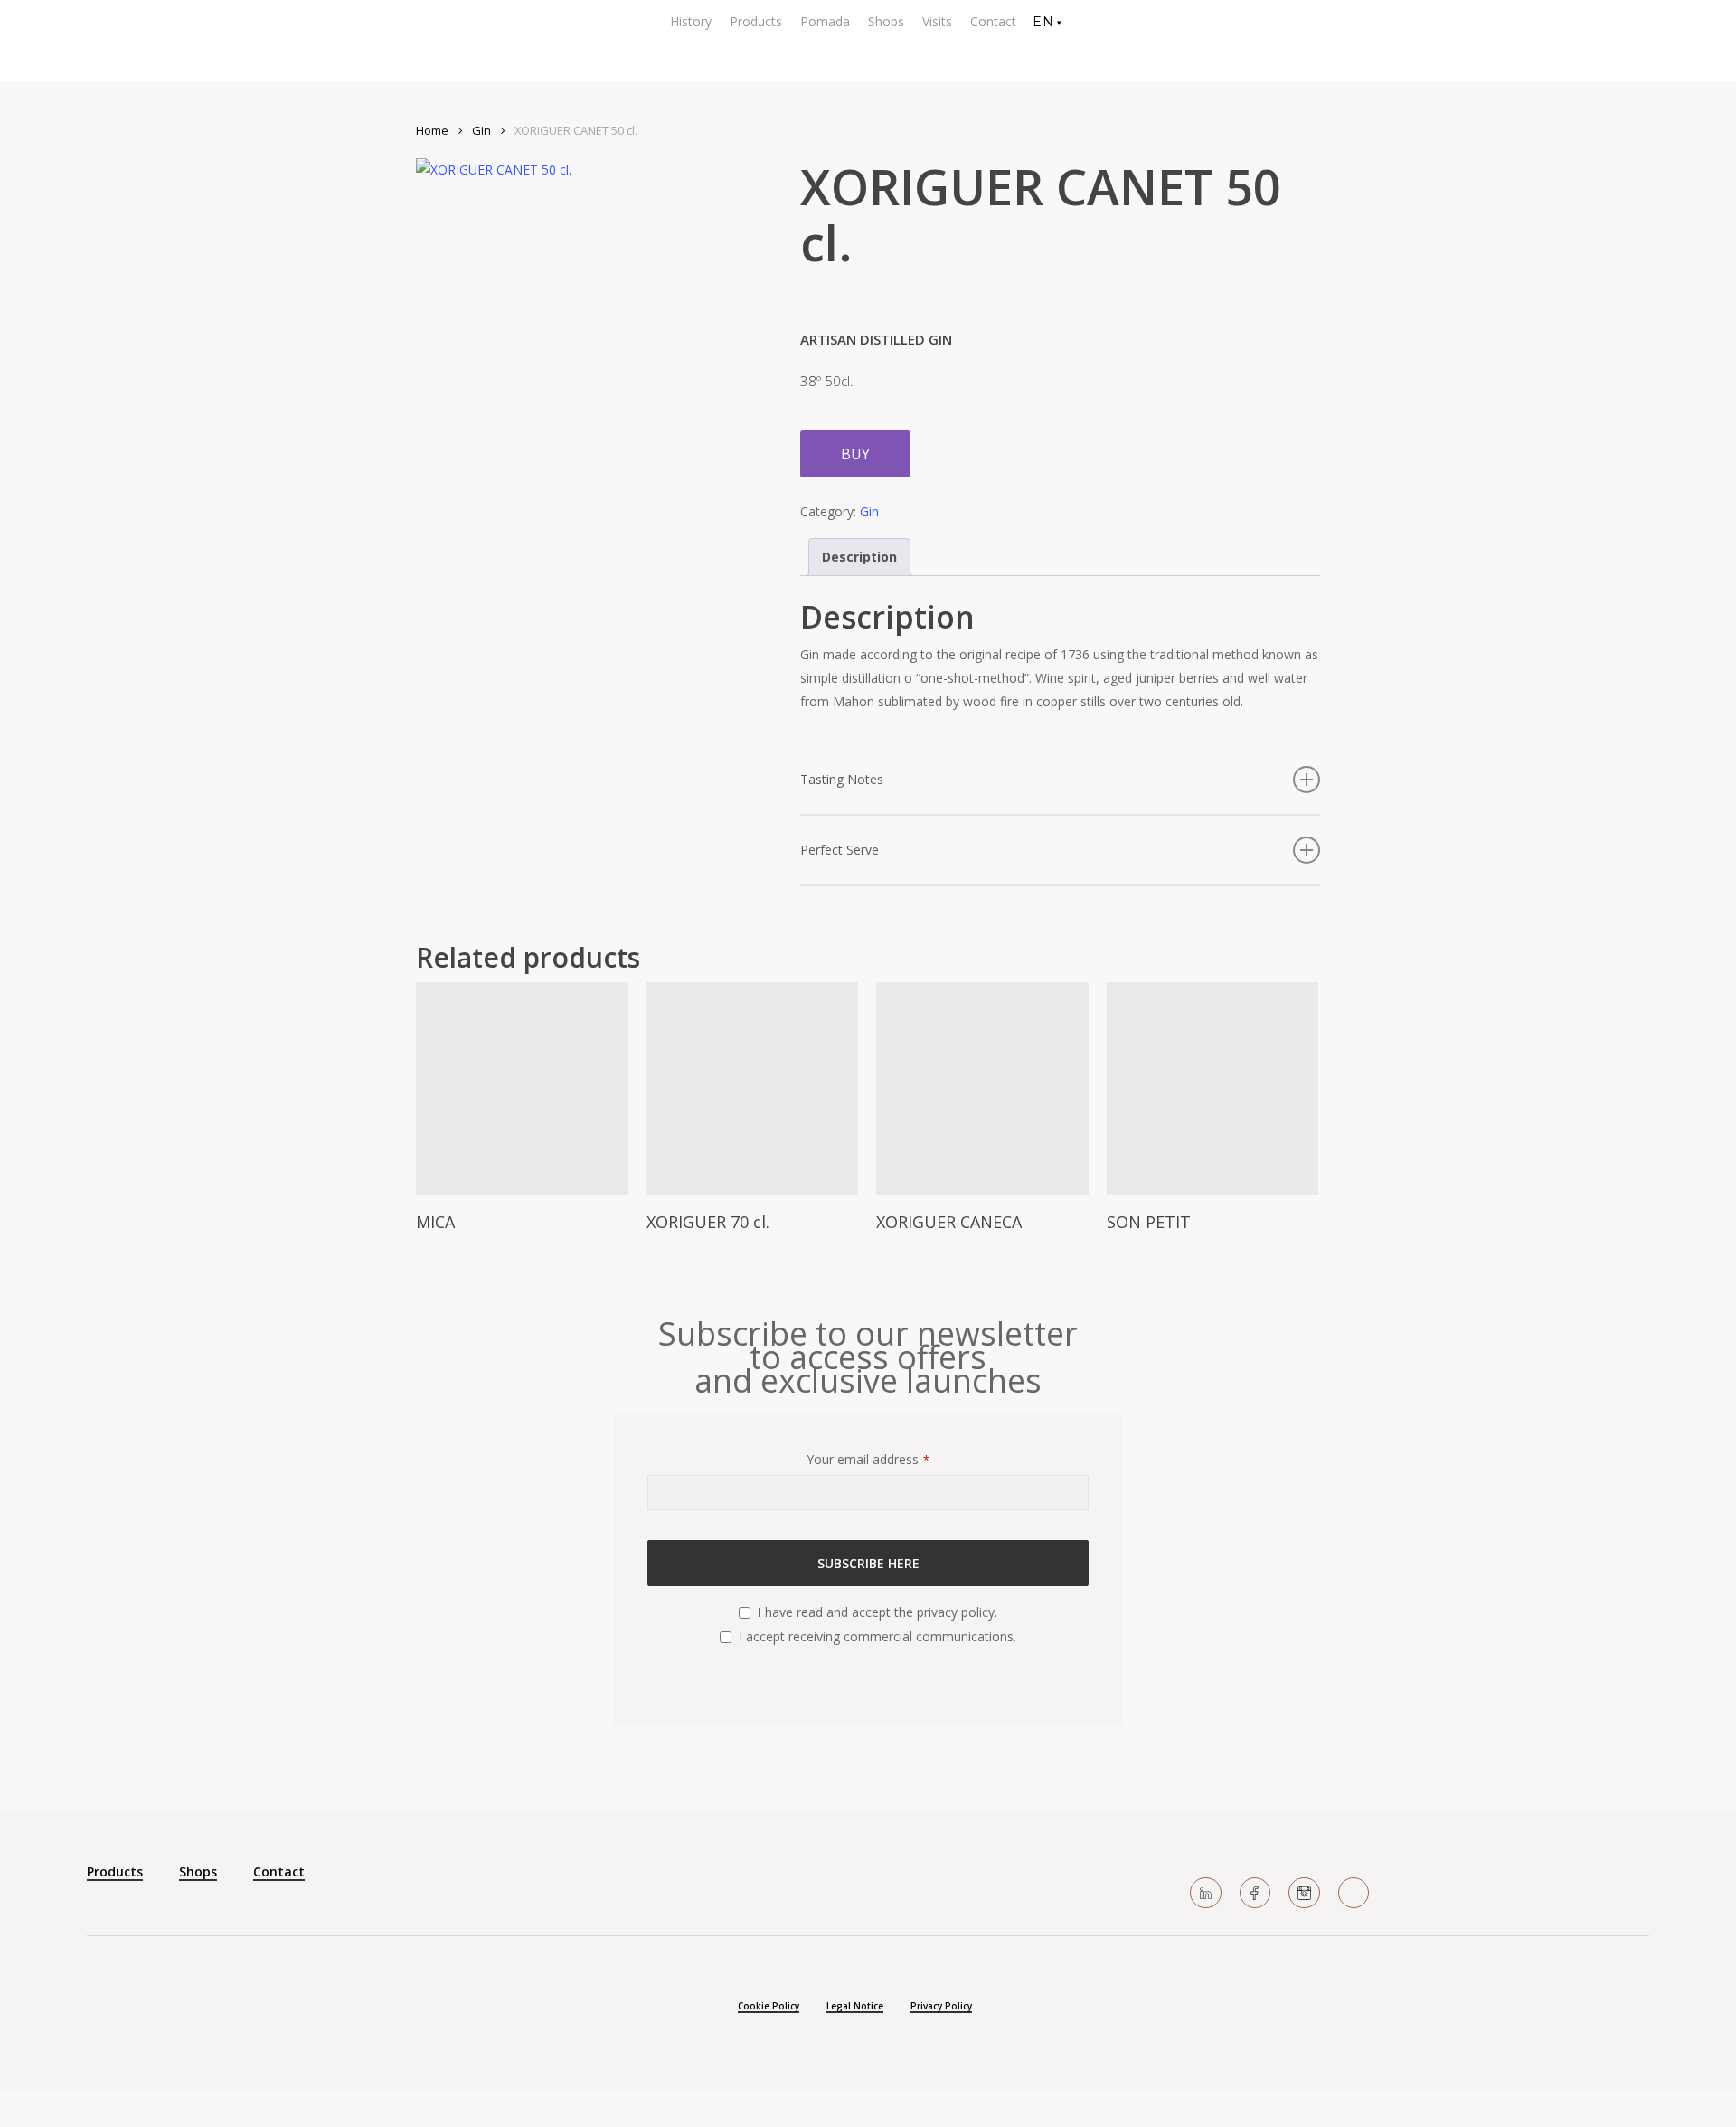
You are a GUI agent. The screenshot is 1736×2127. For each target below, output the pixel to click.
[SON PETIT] (1213, 1088)
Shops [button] (198, 1872)
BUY (855, 454)
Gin (481, 130)
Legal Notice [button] (855, 2006)
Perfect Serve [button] (840, 850)
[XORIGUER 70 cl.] (753, 1088)
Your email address (868, 1459)
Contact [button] (279, 1872)
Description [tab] (859, 557)
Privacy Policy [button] (941, 2006)
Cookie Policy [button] (769, 2006)
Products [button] (115, 1872)
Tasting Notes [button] (842, 779)
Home (432, 130)
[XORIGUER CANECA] (982, 1088)
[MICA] (522, 1088)
